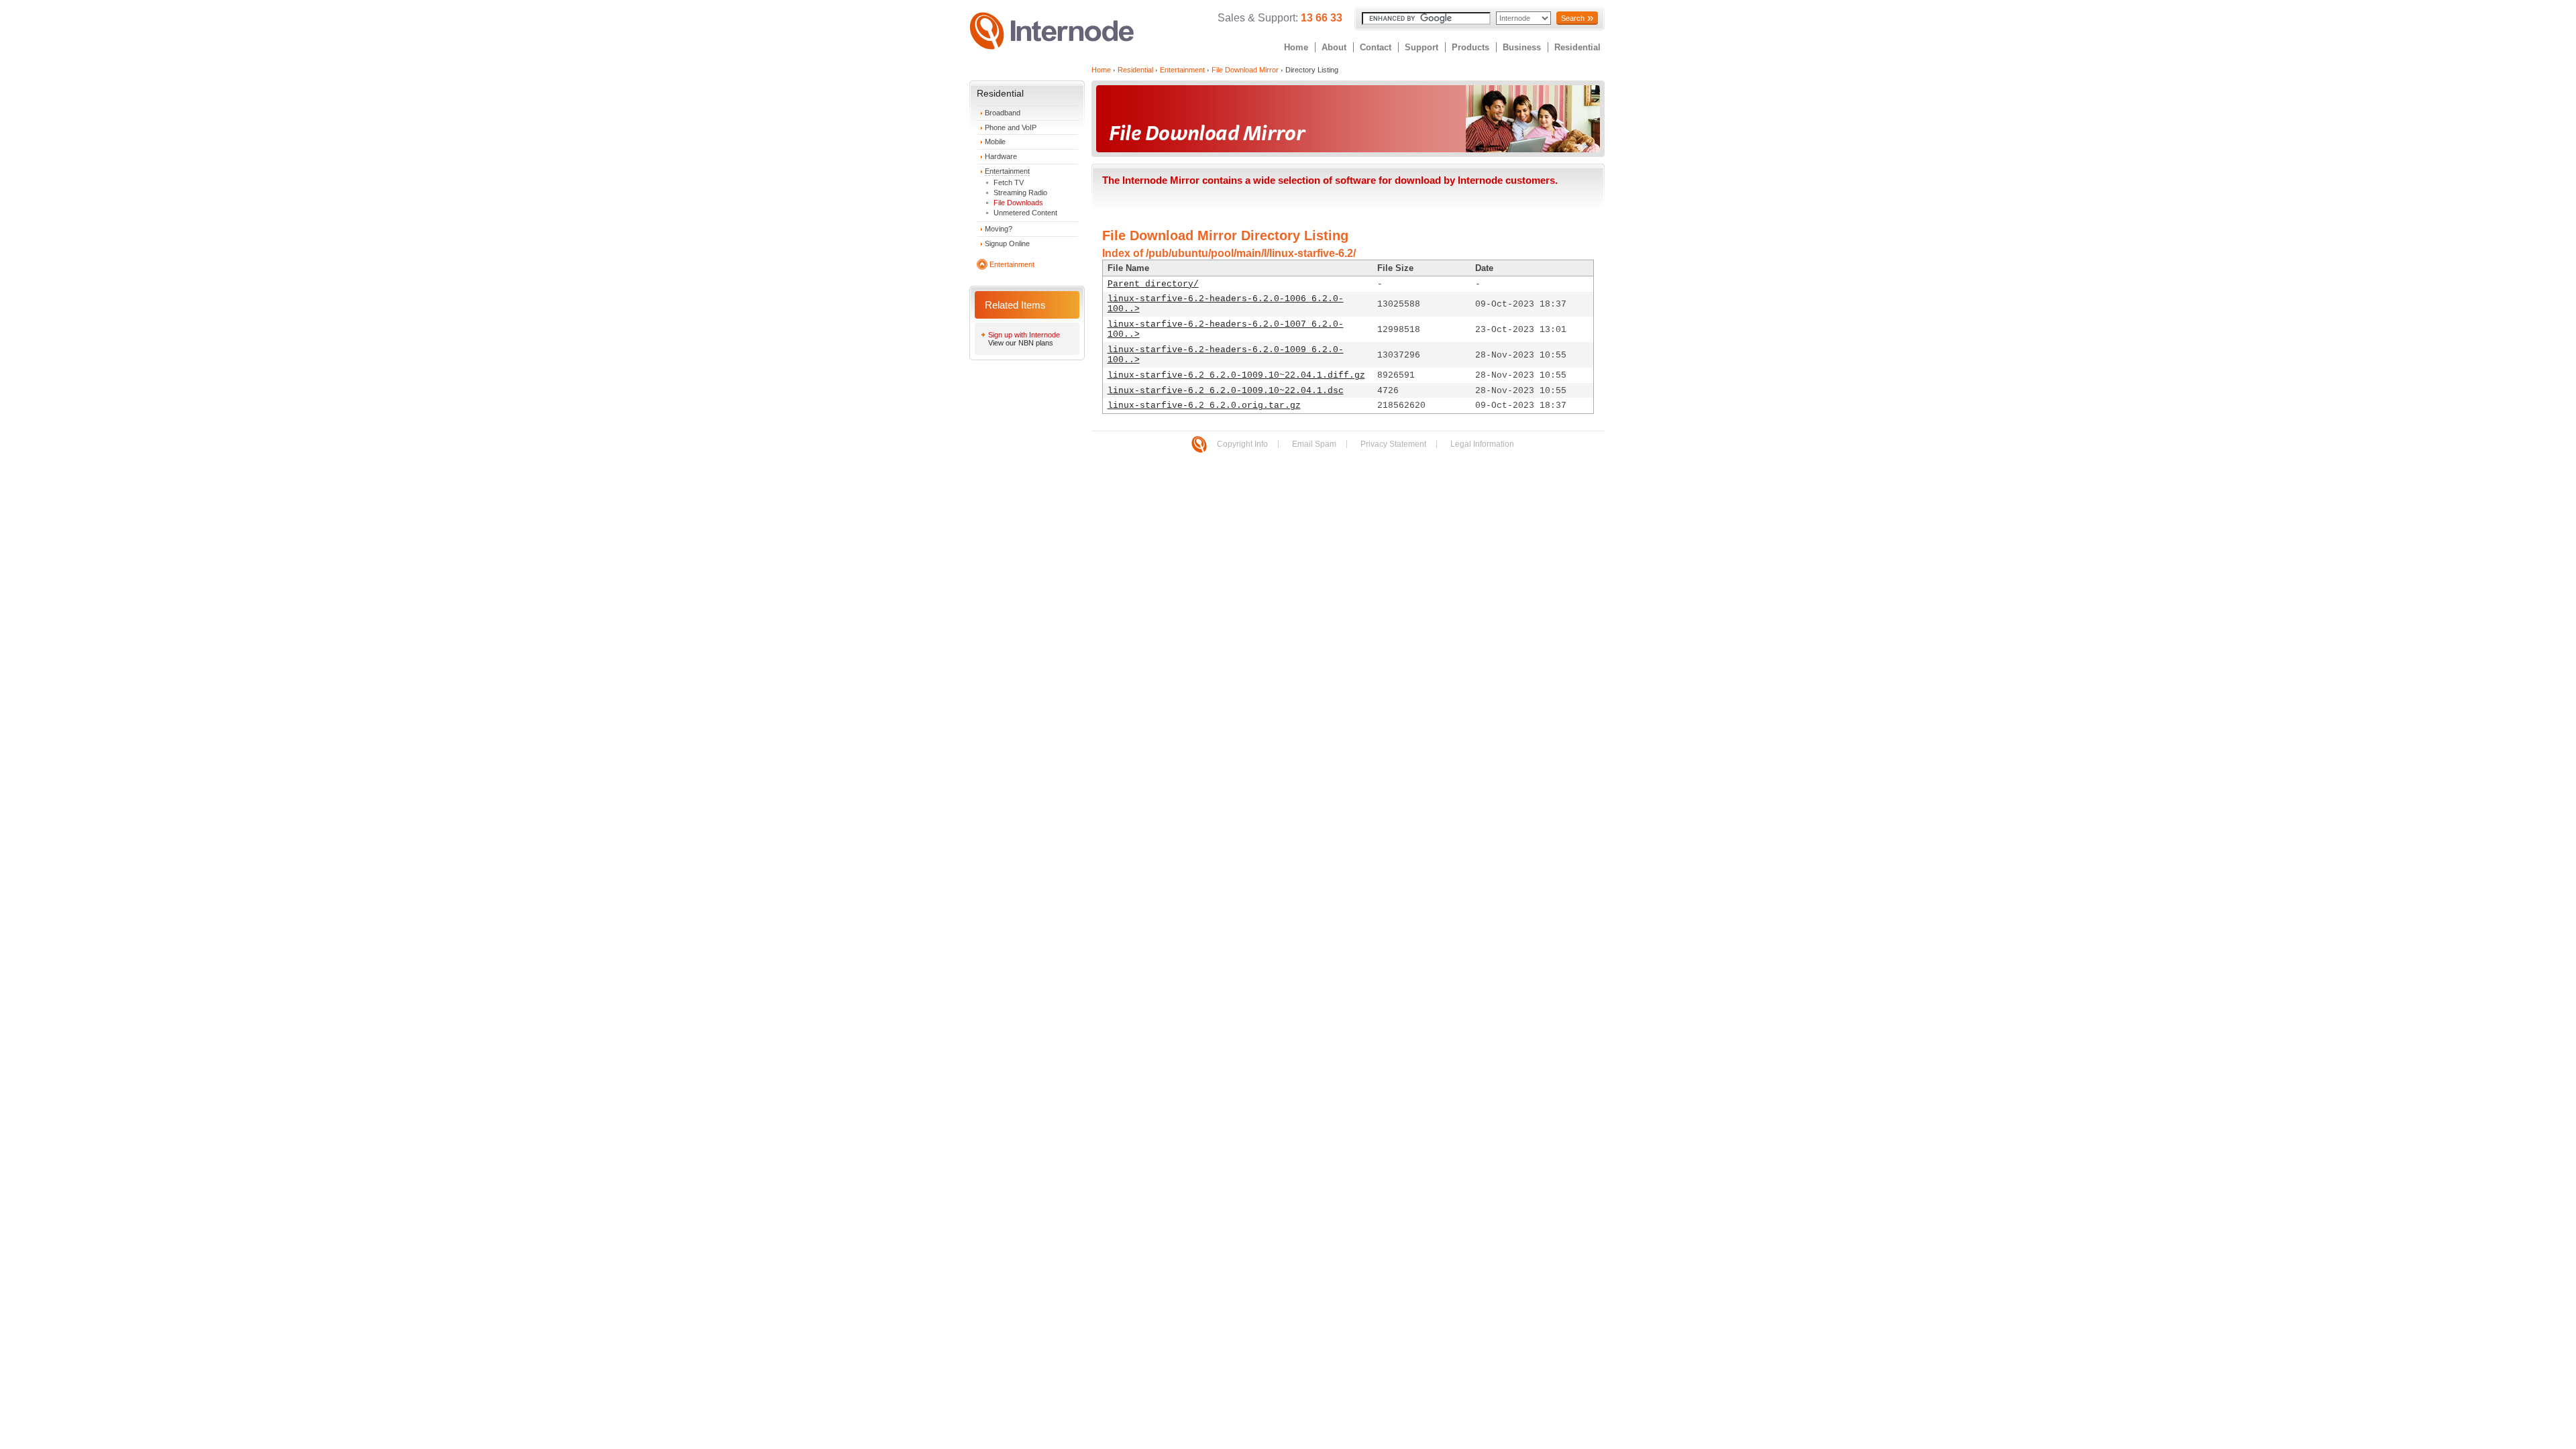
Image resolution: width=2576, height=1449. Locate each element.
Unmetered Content (1025, 213)
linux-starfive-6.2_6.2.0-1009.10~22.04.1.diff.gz (1236, 375)
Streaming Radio (1020, 193)
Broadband (1003, 113)
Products (1470, 47)
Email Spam (1314, 444)
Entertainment (1007, 171)
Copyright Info (1242, 444)
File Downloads (1018, 203)
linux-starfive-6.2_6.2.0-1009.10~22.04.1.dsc (1226, 391)
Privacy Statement (1393, 444)
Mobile (995, 142)
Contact (1376, 47)
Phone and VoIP (1011, 127)
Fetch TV (1009, 182)
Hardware (1001, 156)
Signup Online (1007, 244)
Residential (1577, 47)
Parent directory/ (1153, 284)
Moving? (999, 229)
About (1334, 47)
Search (1573, 18)
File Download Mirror (1245, 70)
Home (1296, 47)
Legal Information (1482, 444)
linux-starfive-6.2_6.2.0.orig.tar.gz (1204, 406)
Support (1421, 47)
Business (1522, 47)
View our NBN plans (1021, 343)
